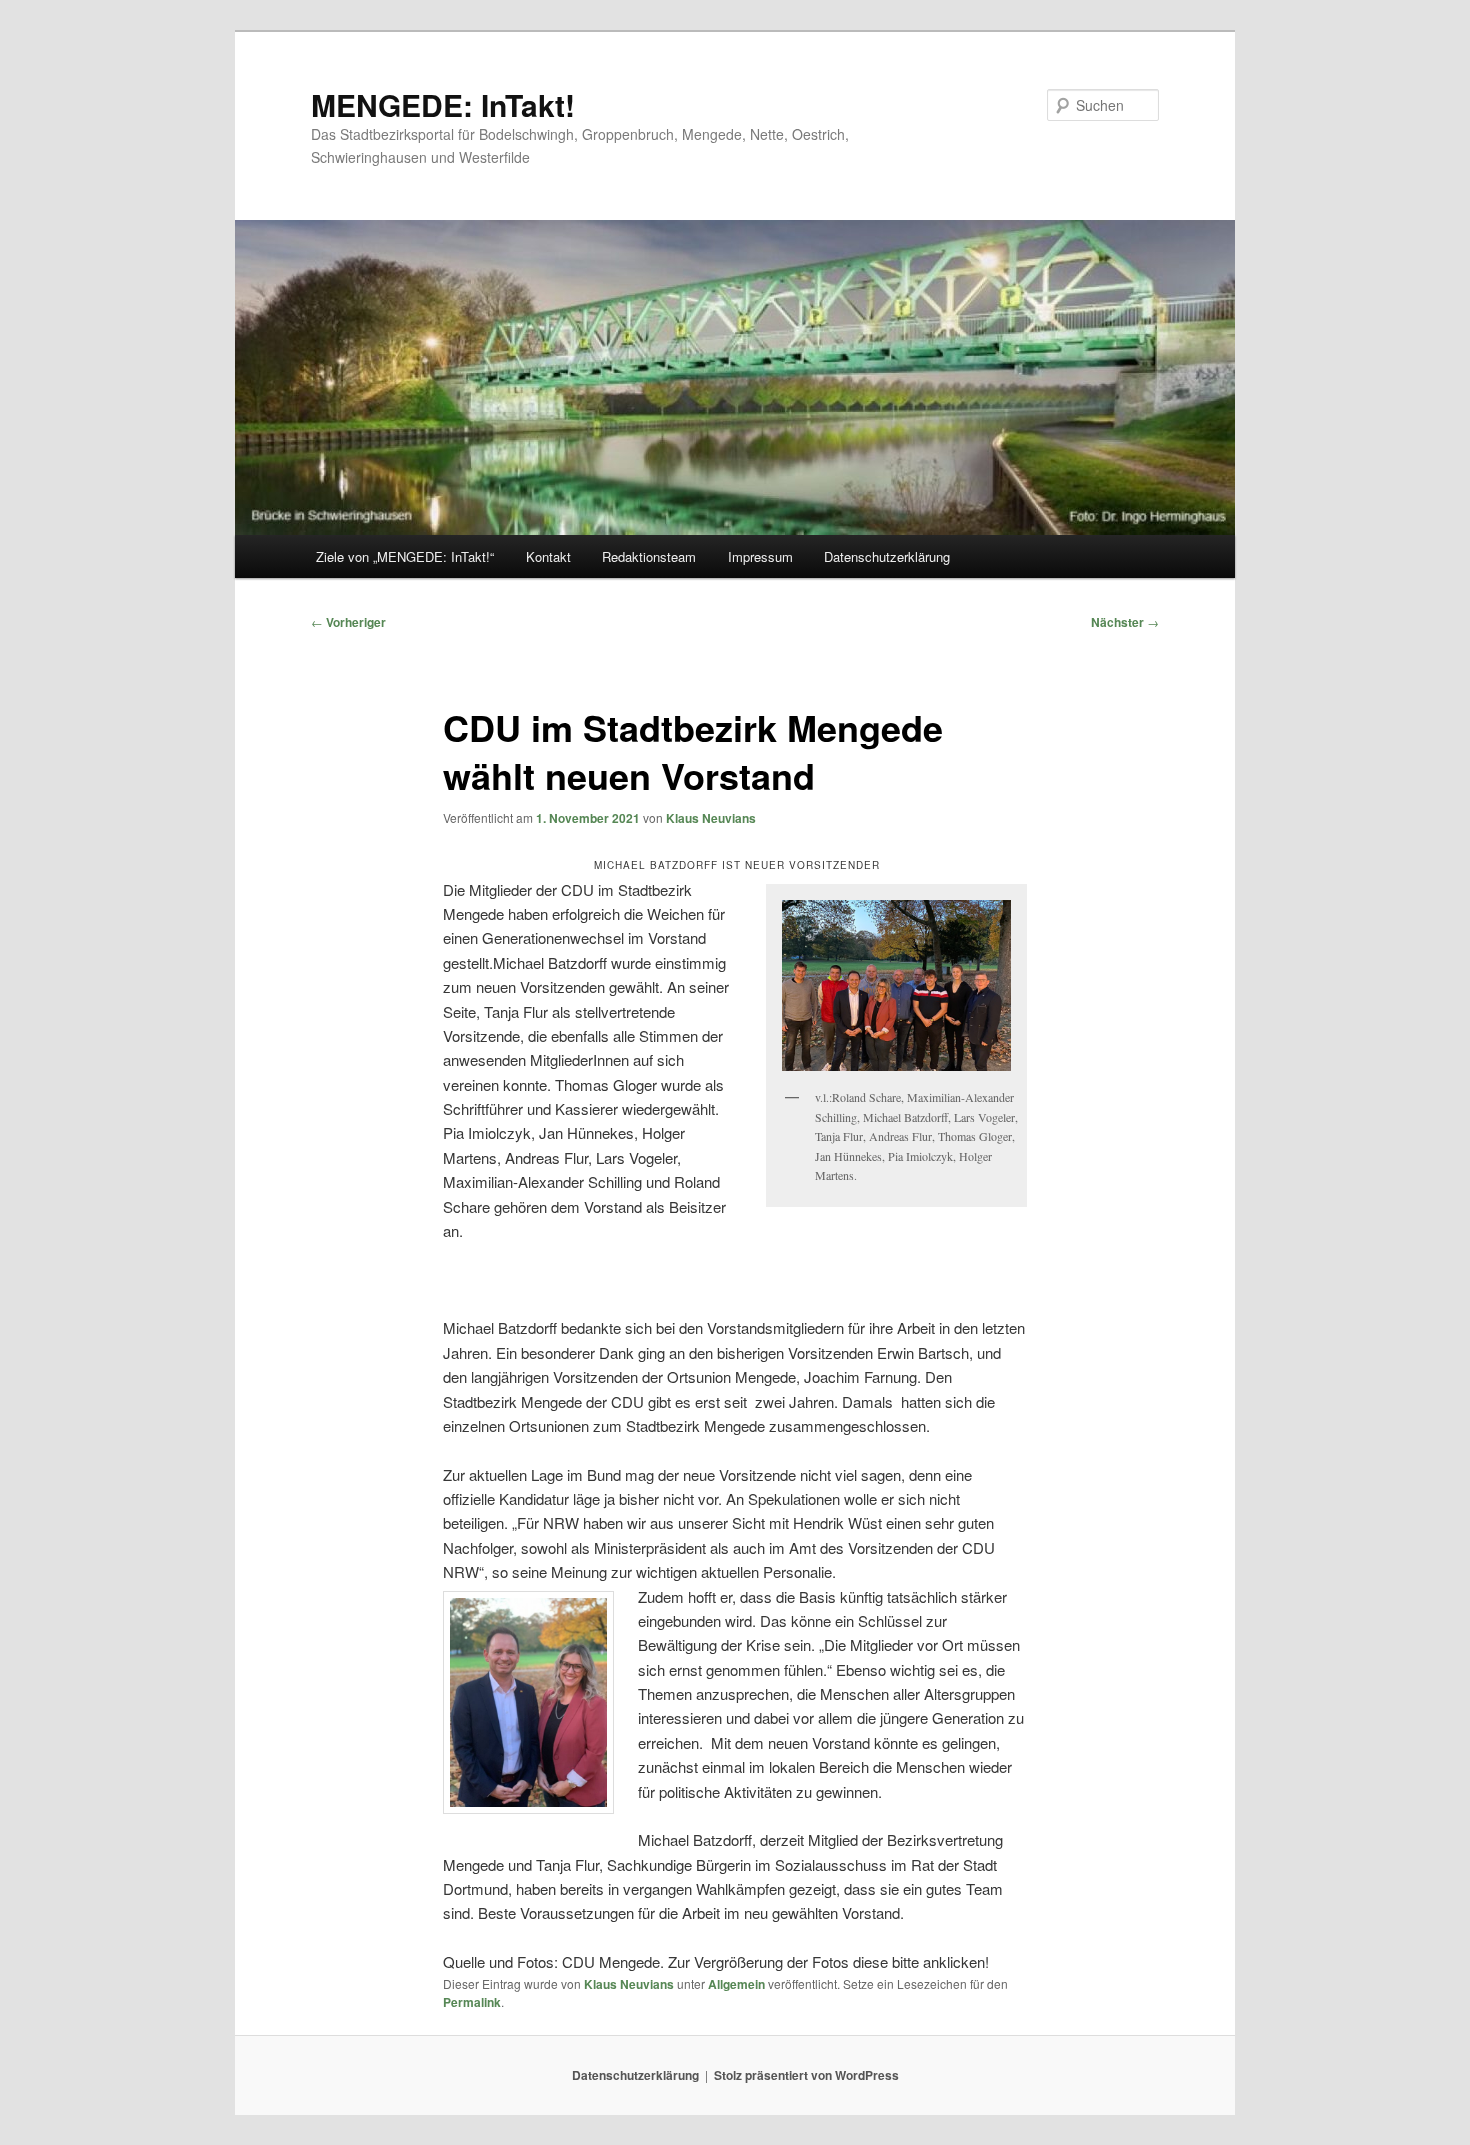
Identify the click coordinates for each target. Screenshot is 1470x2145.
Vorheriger (348, 622)
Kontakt (548, 556)
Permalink (472, 2002)
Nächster (1125, 622)
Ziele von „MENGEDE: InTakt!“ (405, 556)
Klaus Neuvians (711, 818)
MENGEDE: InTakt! (443, 104)
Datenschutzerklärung (887, 556)
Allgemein (736, 1984)
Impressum (760, 556)
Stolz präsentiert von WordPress (806, 2075)
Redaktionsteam (649, 556)
